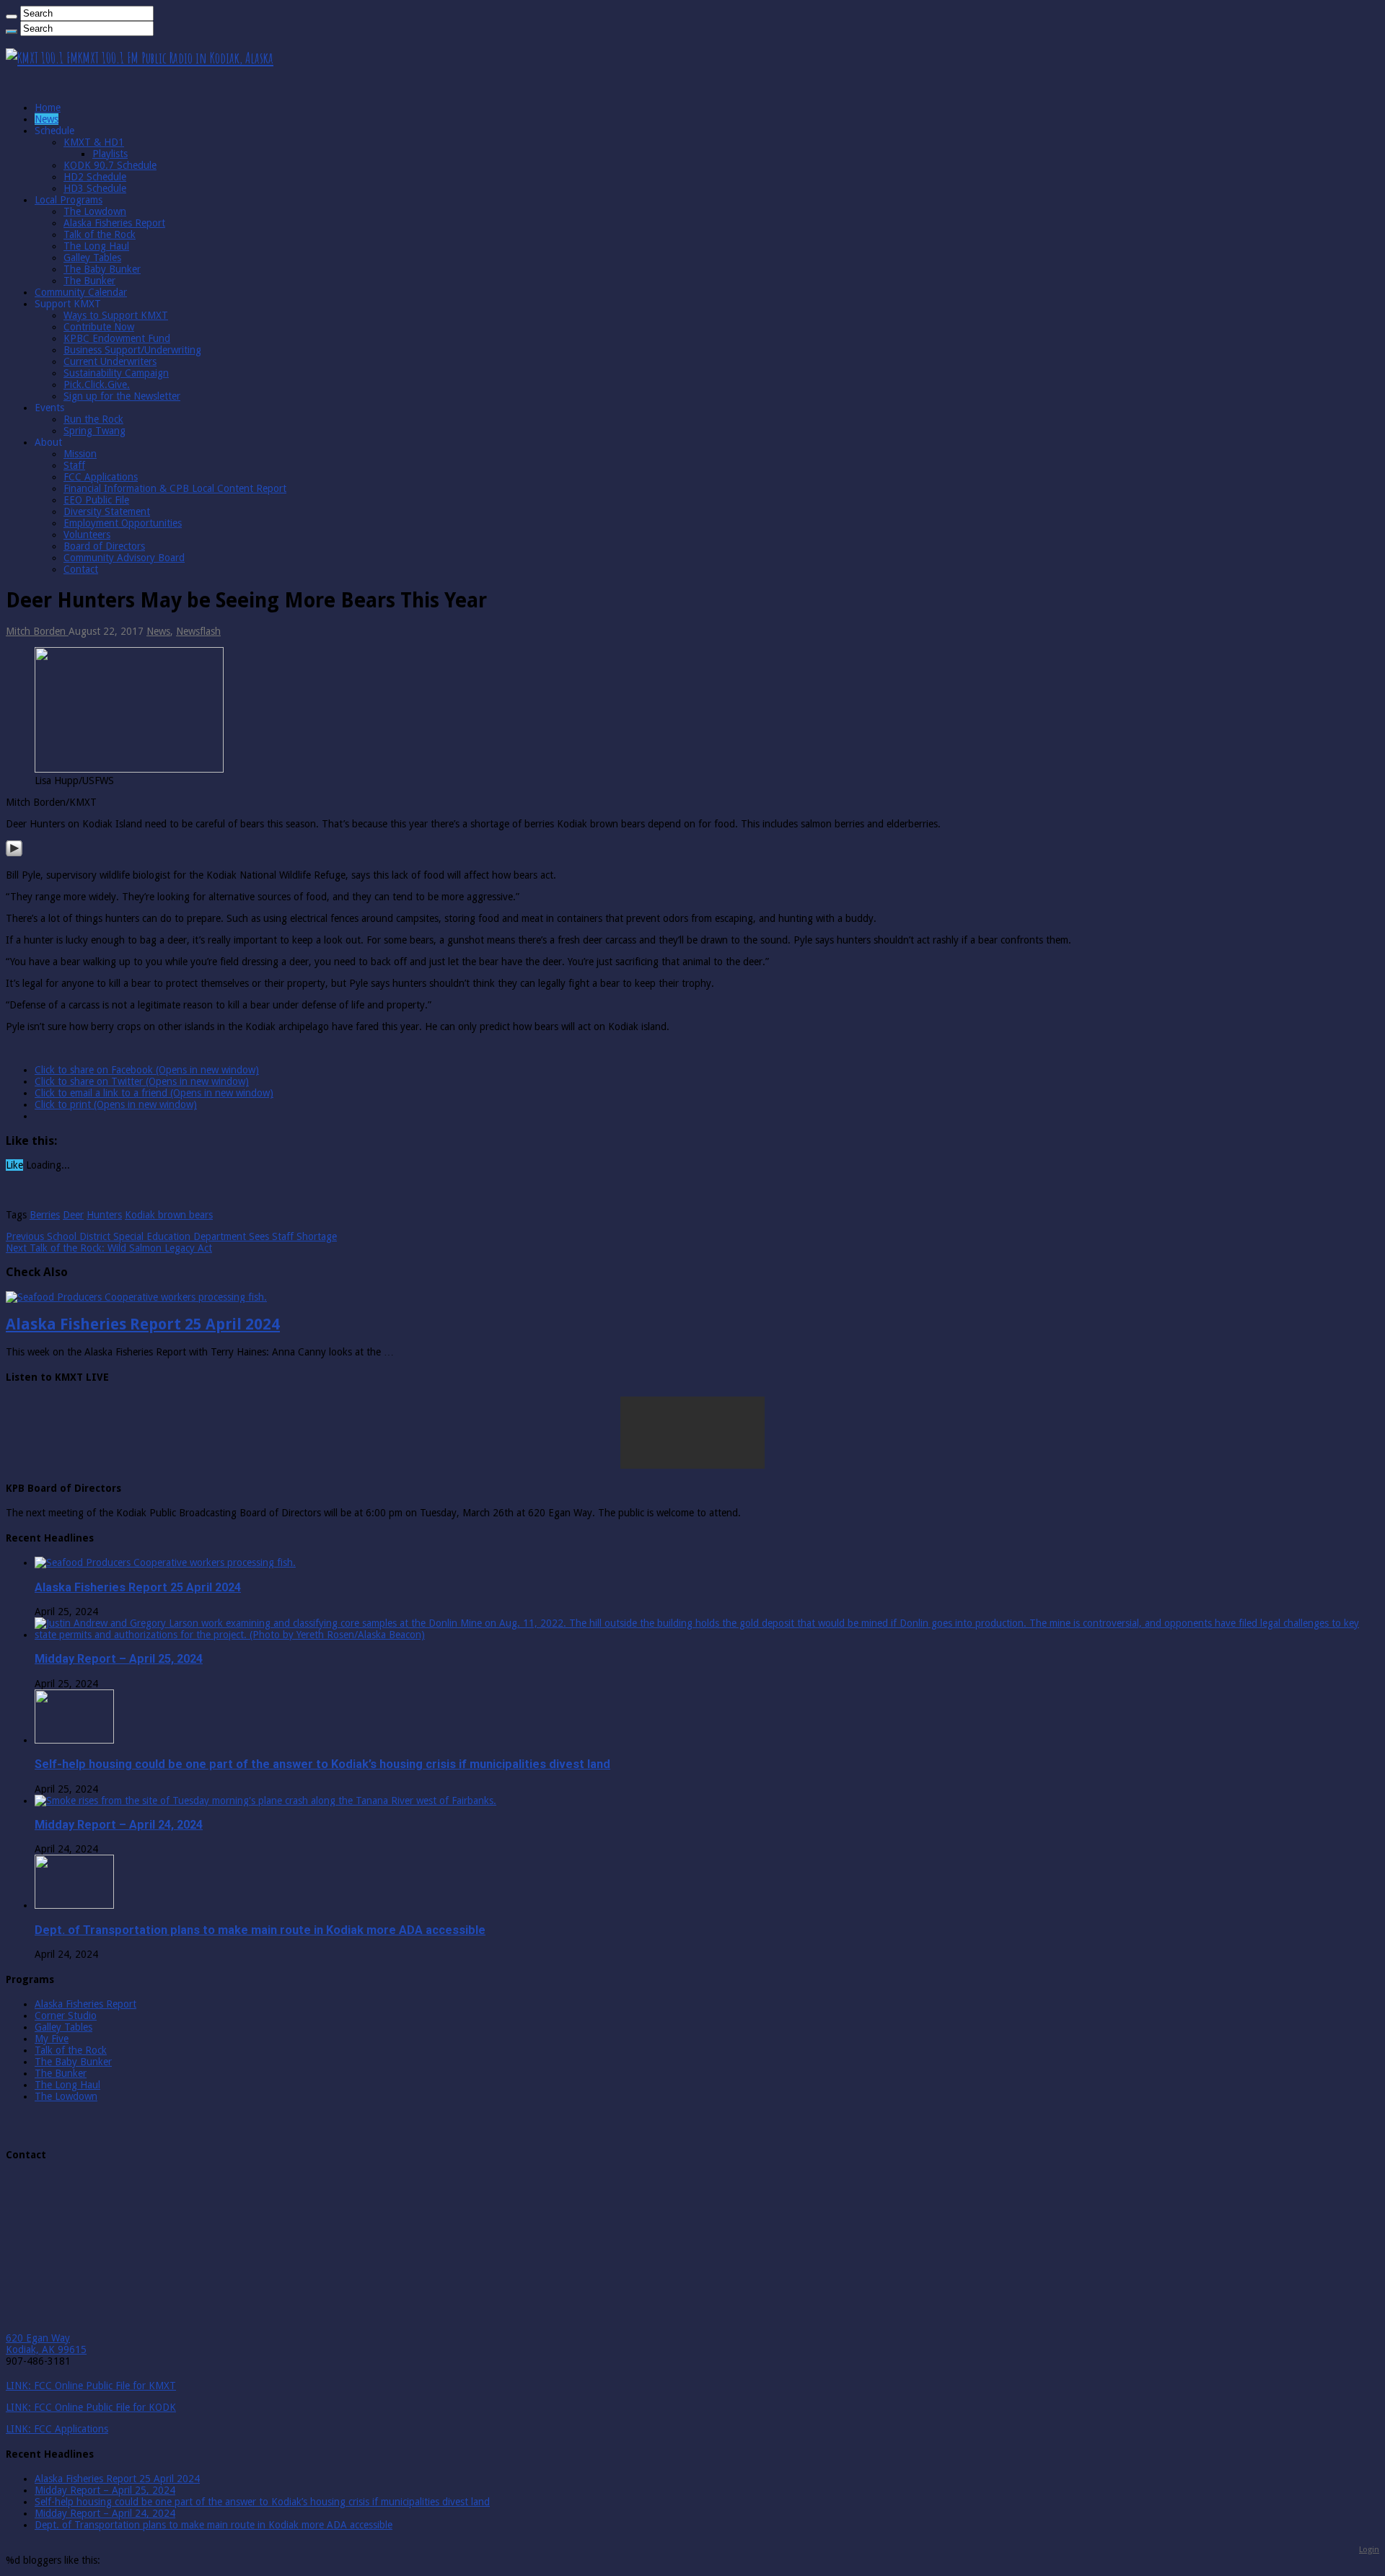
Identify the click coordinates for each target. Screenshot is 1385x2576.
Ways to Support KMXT (116, 315)
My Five (52, 2039)
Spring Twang (94, 431)
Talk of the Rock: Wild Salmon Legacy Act (109, 1248)
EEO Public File (96, 500)
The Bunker (89, 281)
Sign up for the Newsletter (122, 396)
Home (48, 107)
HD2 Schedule (95, 177)
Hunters (104, 1215)
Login (1369, 2549)
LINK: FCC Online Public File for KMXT (91, 2386)
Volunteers (87, 535)
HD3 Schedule (95, 188)
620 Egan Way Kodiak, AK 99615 (46, 2344)
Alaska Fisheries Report (114, 223)
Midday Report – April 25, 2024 (119, 1659)
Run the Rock (93, 419)
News (47, 119)
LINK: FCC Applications (57, 2429)
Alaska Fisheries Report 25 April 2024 (143, 1324)
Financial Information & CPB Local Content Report (175, 488)
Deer (73, 1215)
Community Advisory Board (124, 558)
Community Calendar (81, 292)
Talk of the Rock (100, 234)
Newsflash (198, 631)
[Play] (14, 853)
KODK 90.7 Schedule (110, 165)
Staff (74, 465)
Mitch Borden (37, 631)
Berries (45, 1215)
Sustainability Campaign (116, 373)
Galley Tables (92, 258)
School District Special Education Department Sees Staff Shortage (171, 1236)
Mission (80, 454)
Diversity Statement (107, 511)
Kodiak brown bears (169, 1215)
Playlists (110, 154)
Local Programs (69, 200)
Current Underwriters (110, 361)
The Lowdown (95, 211)
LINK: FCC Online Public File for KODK (91, 2407)
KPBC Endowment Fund (117, 338)
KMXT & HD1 (94, 142)
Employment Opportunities (123, 523)
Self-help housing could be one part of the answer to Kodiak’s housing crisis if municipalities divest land (322, 1764)
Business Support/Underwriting (132, 350)
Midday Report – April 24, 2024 (119, 1825)
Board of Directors (104, 546)
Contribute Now (99, 327)
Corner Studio (66, 2015)
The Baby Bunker (102, 269)
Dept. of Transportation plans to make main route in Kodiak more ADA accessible (260, 1930)
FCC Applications (101, 477)
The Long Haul (96, 246)
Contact (81, 569)
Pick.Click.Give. (97, 384)
